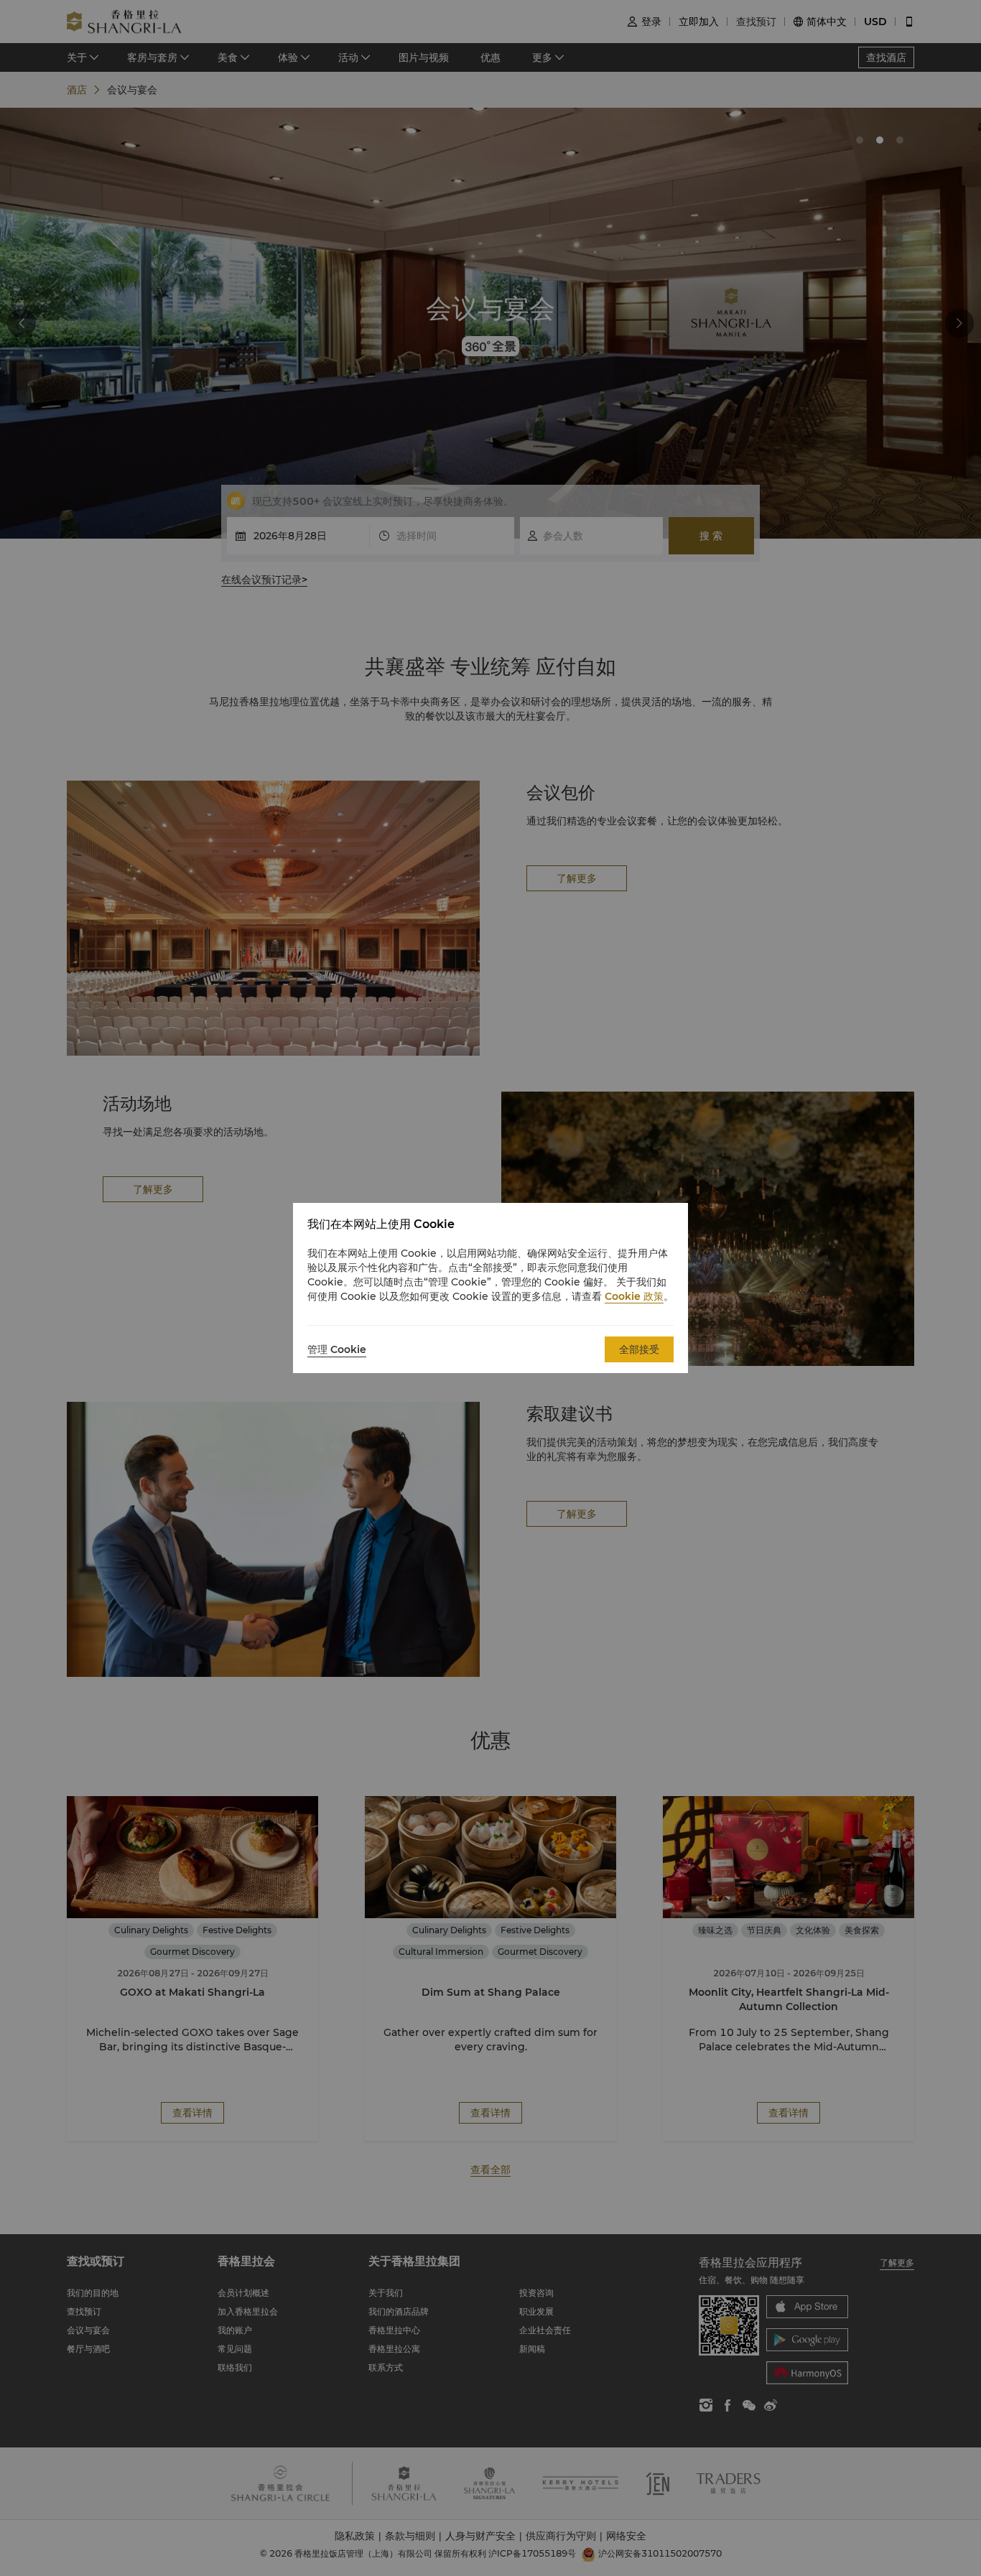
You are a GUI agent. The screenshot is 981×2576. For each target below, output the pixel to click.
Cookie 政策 (634, 1296)
